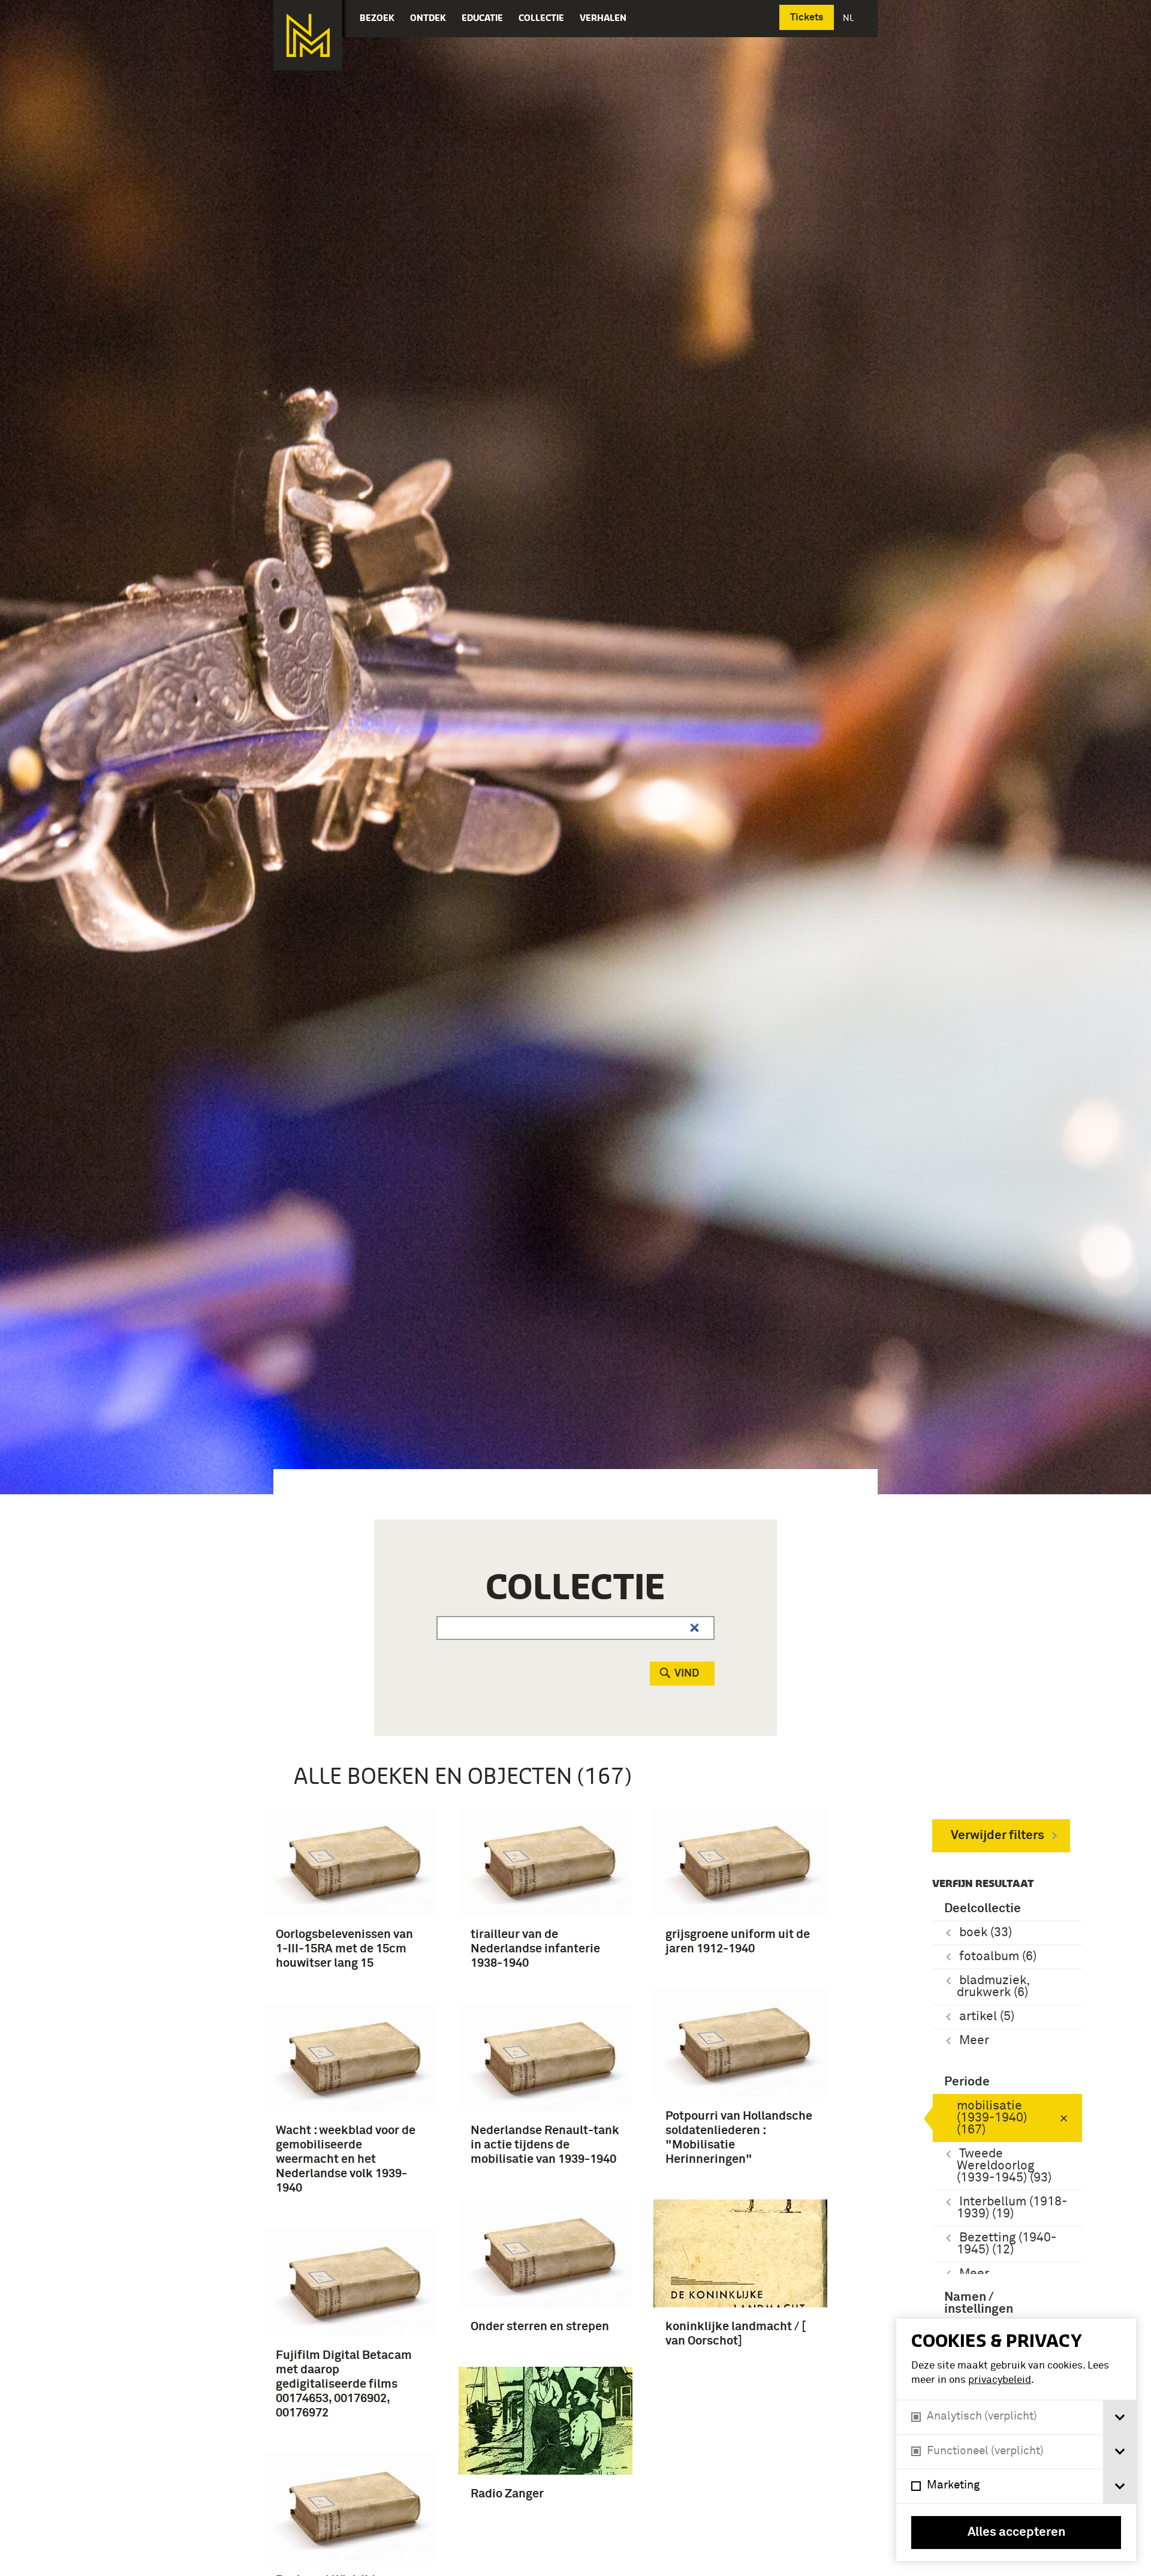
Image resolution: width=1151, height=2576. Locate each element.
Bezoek (377, 18)
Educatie (482, 18)
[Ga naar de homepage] (308, 35)
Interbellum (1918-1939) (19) (1012, 2208)
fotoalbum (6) (998, 1957)
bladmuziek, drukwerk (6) (993, 1987)
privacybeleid (1000, 2380)
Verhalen (603, 18)
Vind (687, 1674)
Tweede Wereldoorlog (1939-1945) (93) (1004, 2166)
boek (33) (986, 1933)
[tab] (1120, 2417)
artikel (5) (987, 2017)
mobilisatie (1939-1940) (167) (992, 2118)
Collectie (541, 18)
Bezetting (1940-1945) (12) (1007, 2244)
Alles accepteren (1016, 2533)
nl (849, 18)
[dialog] (1016, 2440)
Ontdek (428, 18)
